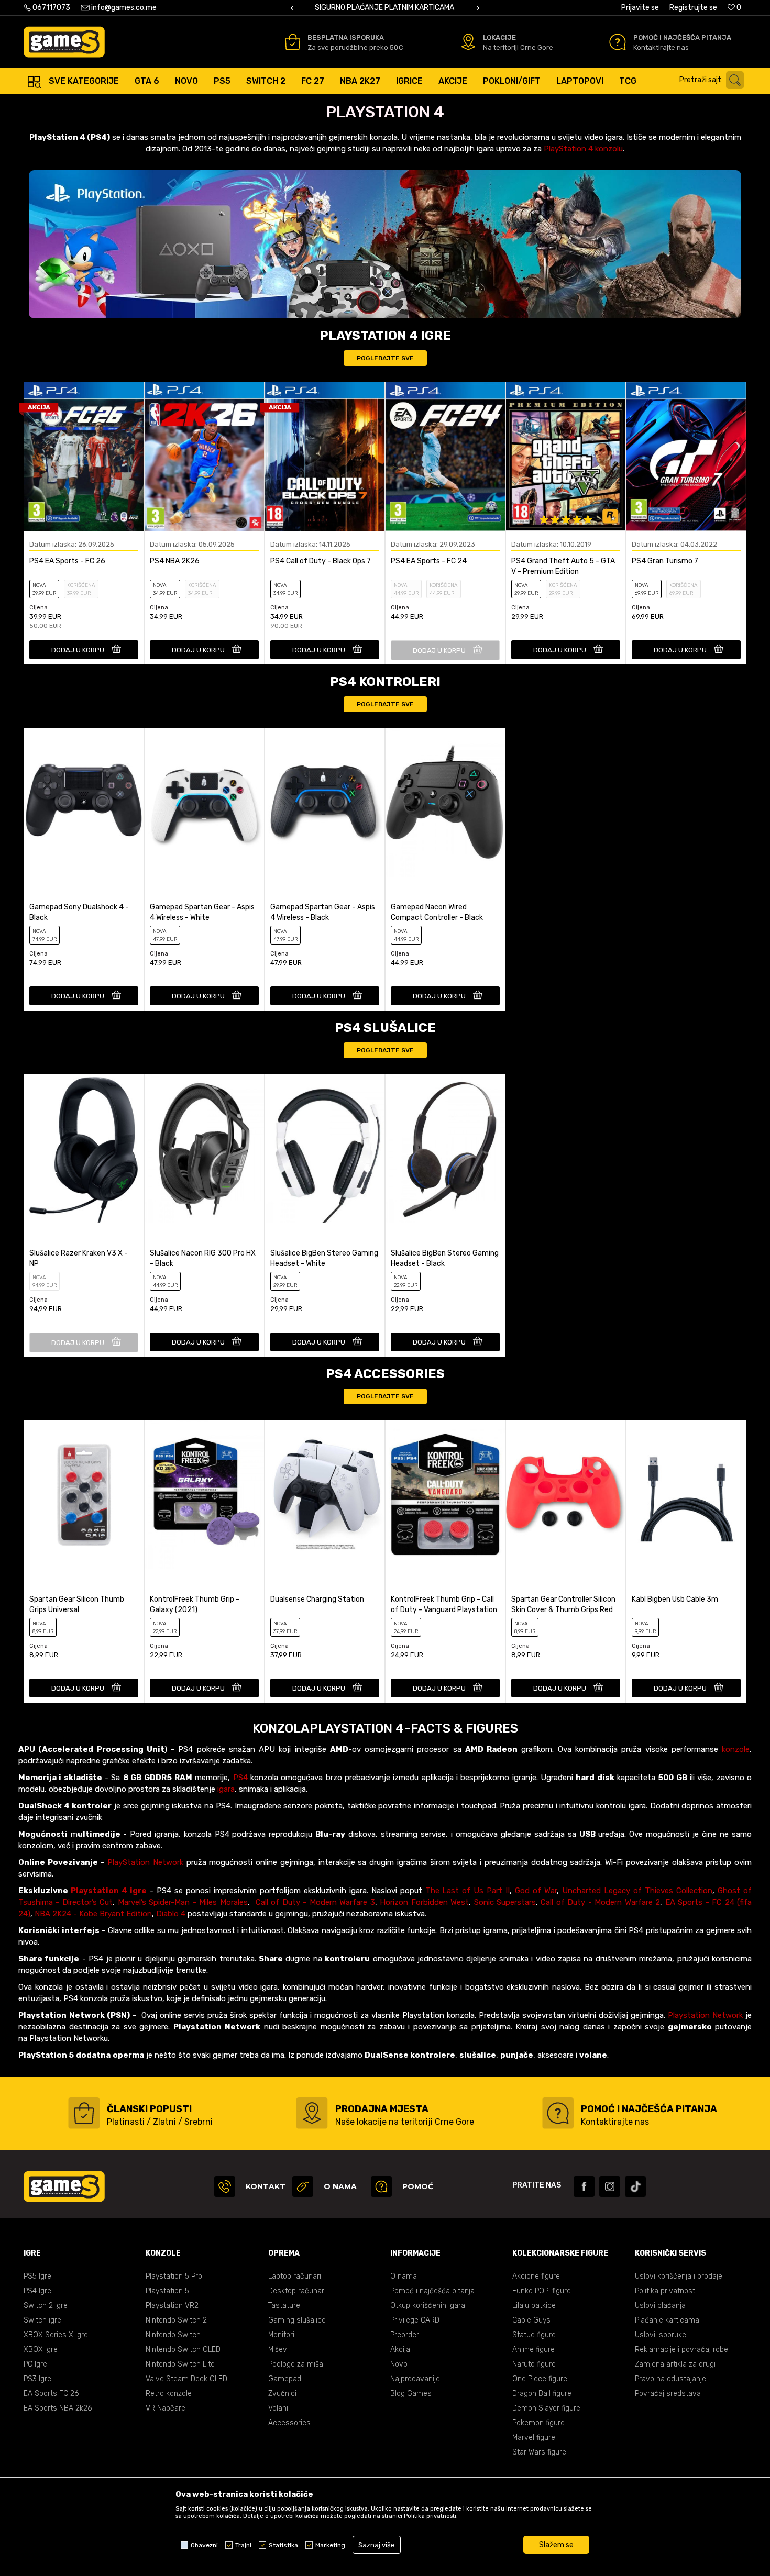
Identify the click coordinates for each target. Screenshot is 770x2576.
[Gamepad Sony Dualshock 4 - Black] (84, 802)
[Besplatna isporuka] (293, 42)
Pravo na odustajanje (670, 2379)
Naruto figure (534, 2364)
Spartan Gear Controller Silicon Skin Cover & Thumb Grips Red (563, 1605)
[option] (456, 8)
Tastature (284, 2306)
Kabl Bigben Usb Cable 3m (675, 1599)
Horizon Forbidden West (424, 1902)
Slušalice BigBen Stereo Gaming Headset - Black (445, 1258)
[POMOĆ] (381, 2186)
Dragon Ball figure (542, 2394)
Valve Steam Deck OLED (186, 2379)
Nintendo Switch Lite (180, 2364)
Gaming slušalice (297, 2320)
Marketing (330, 2545)
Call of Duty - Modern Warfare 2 (600, 1902)
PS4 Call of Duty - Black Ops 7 (321, 561)
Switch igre (42, 2320)
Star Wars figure (539, 2452)
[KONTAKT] (225, 2186)
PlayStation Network (145, 1862)
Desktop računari (297, 2291)
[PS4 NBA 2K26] (204, 456)
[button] (714, 80)
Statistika (283, 2545)
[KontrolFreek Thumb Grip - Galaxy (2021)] (204, 1495)
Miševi (278, 2350)
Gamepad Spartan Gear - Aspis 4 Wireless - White (202, 912)
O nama (404, 2276)
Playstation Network (705, 2015)
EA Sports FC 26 (51, 2394)
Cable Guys (531, 2320)
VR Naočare (166, 2408)
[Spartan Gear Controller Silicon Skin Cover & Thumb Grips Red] (566, 1495)
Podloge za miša (296, 2364)
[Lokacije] (468, 42)
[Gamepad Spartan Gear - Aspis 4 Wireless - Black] (325, 802)
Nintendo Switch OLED (183, 2350)
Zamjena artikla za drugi (675, 2364)
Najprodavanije (415, 2379)
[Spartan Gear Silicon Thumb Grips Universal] (84, 1495)
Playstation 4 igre (109, 1891)
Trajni (243, 2545)
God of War (536, 1891)
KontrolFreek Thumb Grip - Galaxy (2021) (195, 1605)
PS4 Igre (37, 2291)
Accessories (289, 2423)
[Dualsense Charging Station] (325, 1495)
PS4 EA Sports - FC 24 (429, 561)
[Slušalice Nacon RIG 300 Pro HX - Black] (204, 1148)
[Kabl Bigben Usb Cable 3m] (686, 1495)
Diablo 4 (171, 1914)
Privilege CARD (415, 2320)
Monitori (281, 2335)
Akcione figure (536, 2276)
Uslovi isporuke (661, 2335)
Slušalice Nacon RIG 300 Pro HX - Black (203, 1258)
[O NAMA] (303, 2186)
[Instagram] (610, 2186)
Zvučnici (282, 2394)
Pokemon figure (538, 2423)
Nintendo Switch (173, 2335)
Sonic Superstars (505, 1902)
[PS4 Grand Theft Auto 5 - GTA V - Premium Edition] (566, 456)
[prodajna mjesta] (312, 2113)
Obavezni (204, 2545)
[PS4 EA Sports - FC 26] (84, 456)
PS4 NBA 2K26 (175, 561)
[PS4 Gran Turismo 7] (686, 456)
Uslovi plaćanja (660, 2306)
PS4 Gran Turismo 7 (665, 561)
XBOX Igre (41, 2350)
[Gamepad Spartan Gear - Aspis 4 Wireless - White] (204, 802)
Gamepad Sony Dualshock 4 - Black (79, 912)
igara (226, 1789)
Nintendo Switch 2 (176, 2320)
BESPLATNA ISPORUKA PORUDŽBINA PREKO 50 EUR (455, 8)
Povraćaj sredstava (668, 2394)
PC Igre (35, 2364)
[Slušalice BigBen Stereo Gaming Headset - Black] (445, 1148)
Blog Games (411, 2394)
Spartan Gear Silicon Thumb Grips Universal (77, 1605)
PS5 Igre (37, 2276)
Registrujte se (693, 8)
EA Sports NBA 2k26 (58, 2408)
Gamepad (285, 2379)
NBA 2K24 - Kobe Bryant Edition (93, 1914)
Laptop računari (295, 2276)
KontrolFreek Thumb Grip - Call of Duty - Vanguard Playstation (444, 1605)
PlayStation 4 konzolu (583, 149)
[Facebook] (584, 2186)
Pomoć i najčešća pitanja (432, 2291)
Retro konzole (169, 2394)
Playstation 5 (167, 2291)
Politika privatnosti (666, 2291)
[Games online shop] (64, 42)
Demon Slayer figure (546, 2408)
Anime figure (533, 2350)
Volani (278, 2408)
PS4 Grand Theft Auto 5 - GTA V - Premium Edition (563, 566)
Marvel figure (534, 2438)
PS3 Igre (37, 2379)
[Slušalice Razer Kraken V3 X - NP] (84, 1148)
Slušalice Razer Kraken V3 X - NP (79, 1258)
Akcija (400, 2350)
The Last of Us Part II (468, 1891)
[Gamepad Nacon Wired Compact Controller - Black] (445, 802)
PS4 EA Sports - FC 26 (67, 561)
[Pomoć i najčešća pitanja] (618, 42)
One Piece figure (540, 2379)
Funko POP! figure (542, 2291)
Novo (399, 2364)
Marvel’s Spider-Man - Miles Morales (183, 1902)
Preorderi (405, 2335)
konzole (736, 1749)
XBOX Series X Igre (56, 2335)
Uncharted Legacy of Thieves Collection (637, 1891)
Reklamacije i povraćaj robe (681, 2350)
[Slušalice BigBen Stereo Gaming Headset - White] (325, 1148)
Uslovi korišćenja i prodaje (679, 2276)
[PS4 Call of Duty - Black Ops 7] (325, 456)
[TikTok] (635, 2186)
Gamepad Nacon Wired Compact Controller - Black (437, 912)
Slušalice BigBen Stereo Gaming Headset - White (324, 1258)
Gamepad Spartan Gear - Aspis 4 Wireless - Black (323, 912)
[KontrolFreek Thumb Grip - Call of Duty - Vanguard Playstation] (445, 1495)
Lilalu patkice (534, 2306)
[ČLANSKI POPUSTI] (84, 2113)
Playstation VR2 (172, 2306)
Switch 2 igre (46, 2306)
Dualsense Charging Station (317, 1599)
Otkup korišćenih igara (428, 2306)
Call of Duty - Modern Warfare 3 (315, 1902)
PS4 (240, 1778)
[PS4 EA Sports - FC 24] (445, 456)
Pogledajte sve (385, 358)
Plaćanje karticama (667, 2320)
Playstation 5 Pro (174, 2276)
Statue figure (534, 2335)
